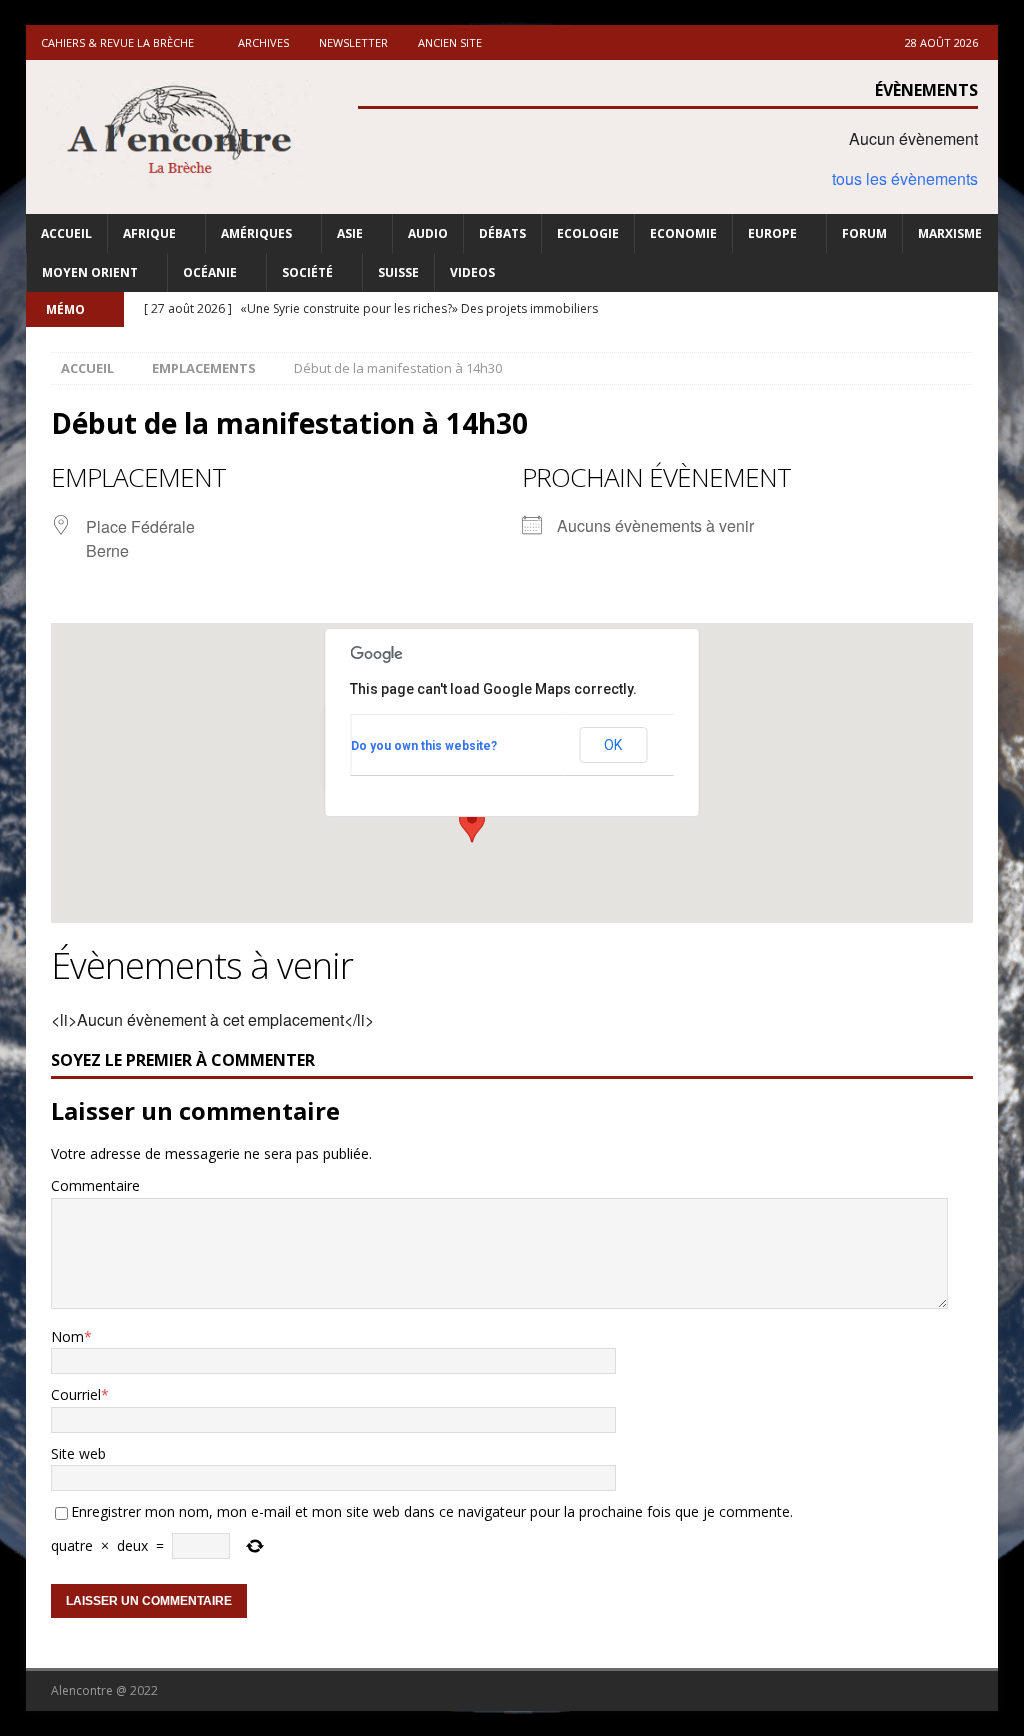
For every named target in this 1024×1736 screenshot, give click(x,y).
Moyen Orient (90, 272)
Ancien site (450, 42)
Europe (772, 233)
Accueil (66, 233)
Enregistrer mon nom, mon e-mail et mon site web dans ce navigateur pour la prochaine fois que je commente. (432, 1511)
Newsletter (353, 42)
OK (613, 745)
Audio (428, 233)
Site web (78, 1453)
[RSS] (980, 309)
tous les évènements (905, 178)
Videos (472, 272)
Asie (350, 233)
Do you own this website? (424, 746)
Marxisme (950, 233)
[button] (472, 824)
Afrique (149, 233)
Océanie (210, 272)
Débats (502, 233)
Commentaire (95, 1185)
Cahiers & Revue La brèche (117, 42)
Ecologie (588, 233)
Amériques (256, 233)
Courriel (76, 1394)
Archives (263, 42)
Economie (683, 233)
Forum (864, 233)
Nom (67, 1336)
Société (307, 272)
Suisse (398, 272)
